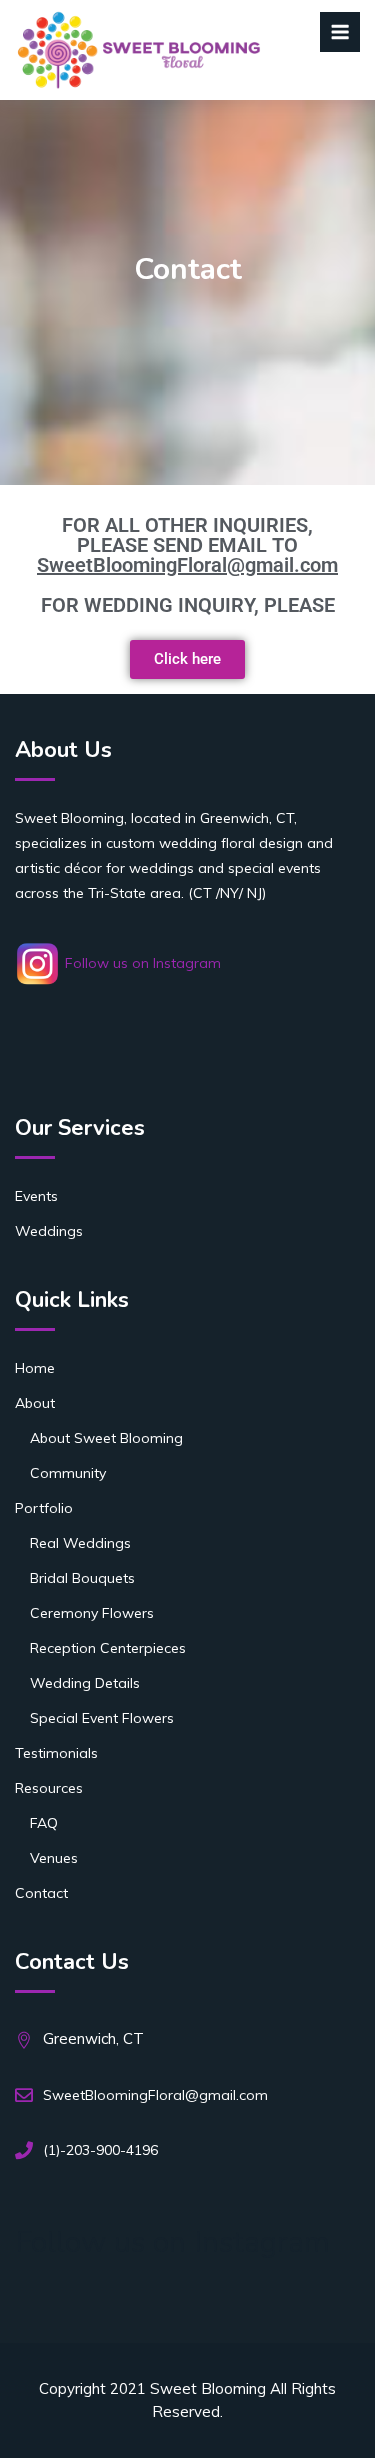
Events (36, 1196)
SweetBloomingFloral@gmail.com (187, 565)
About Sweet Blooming (106, 1438)
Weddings (49, 1231)
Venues (54, 1858)
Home (35, 1368)
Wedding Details (85, 1683)
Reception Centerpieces (108, 1648)
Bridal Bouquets (82, 1578)
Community (68, 1473)
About (35, 1403)
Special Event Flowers (102, 1718)
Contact (41, 1893)
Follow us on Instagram (141, 963)
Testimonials (56, 1753)
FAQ (44, 1823)
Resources (49, 1788)
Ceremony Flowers (92, 1613)
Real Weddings (80, 1543)
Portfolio (44, 1508)
